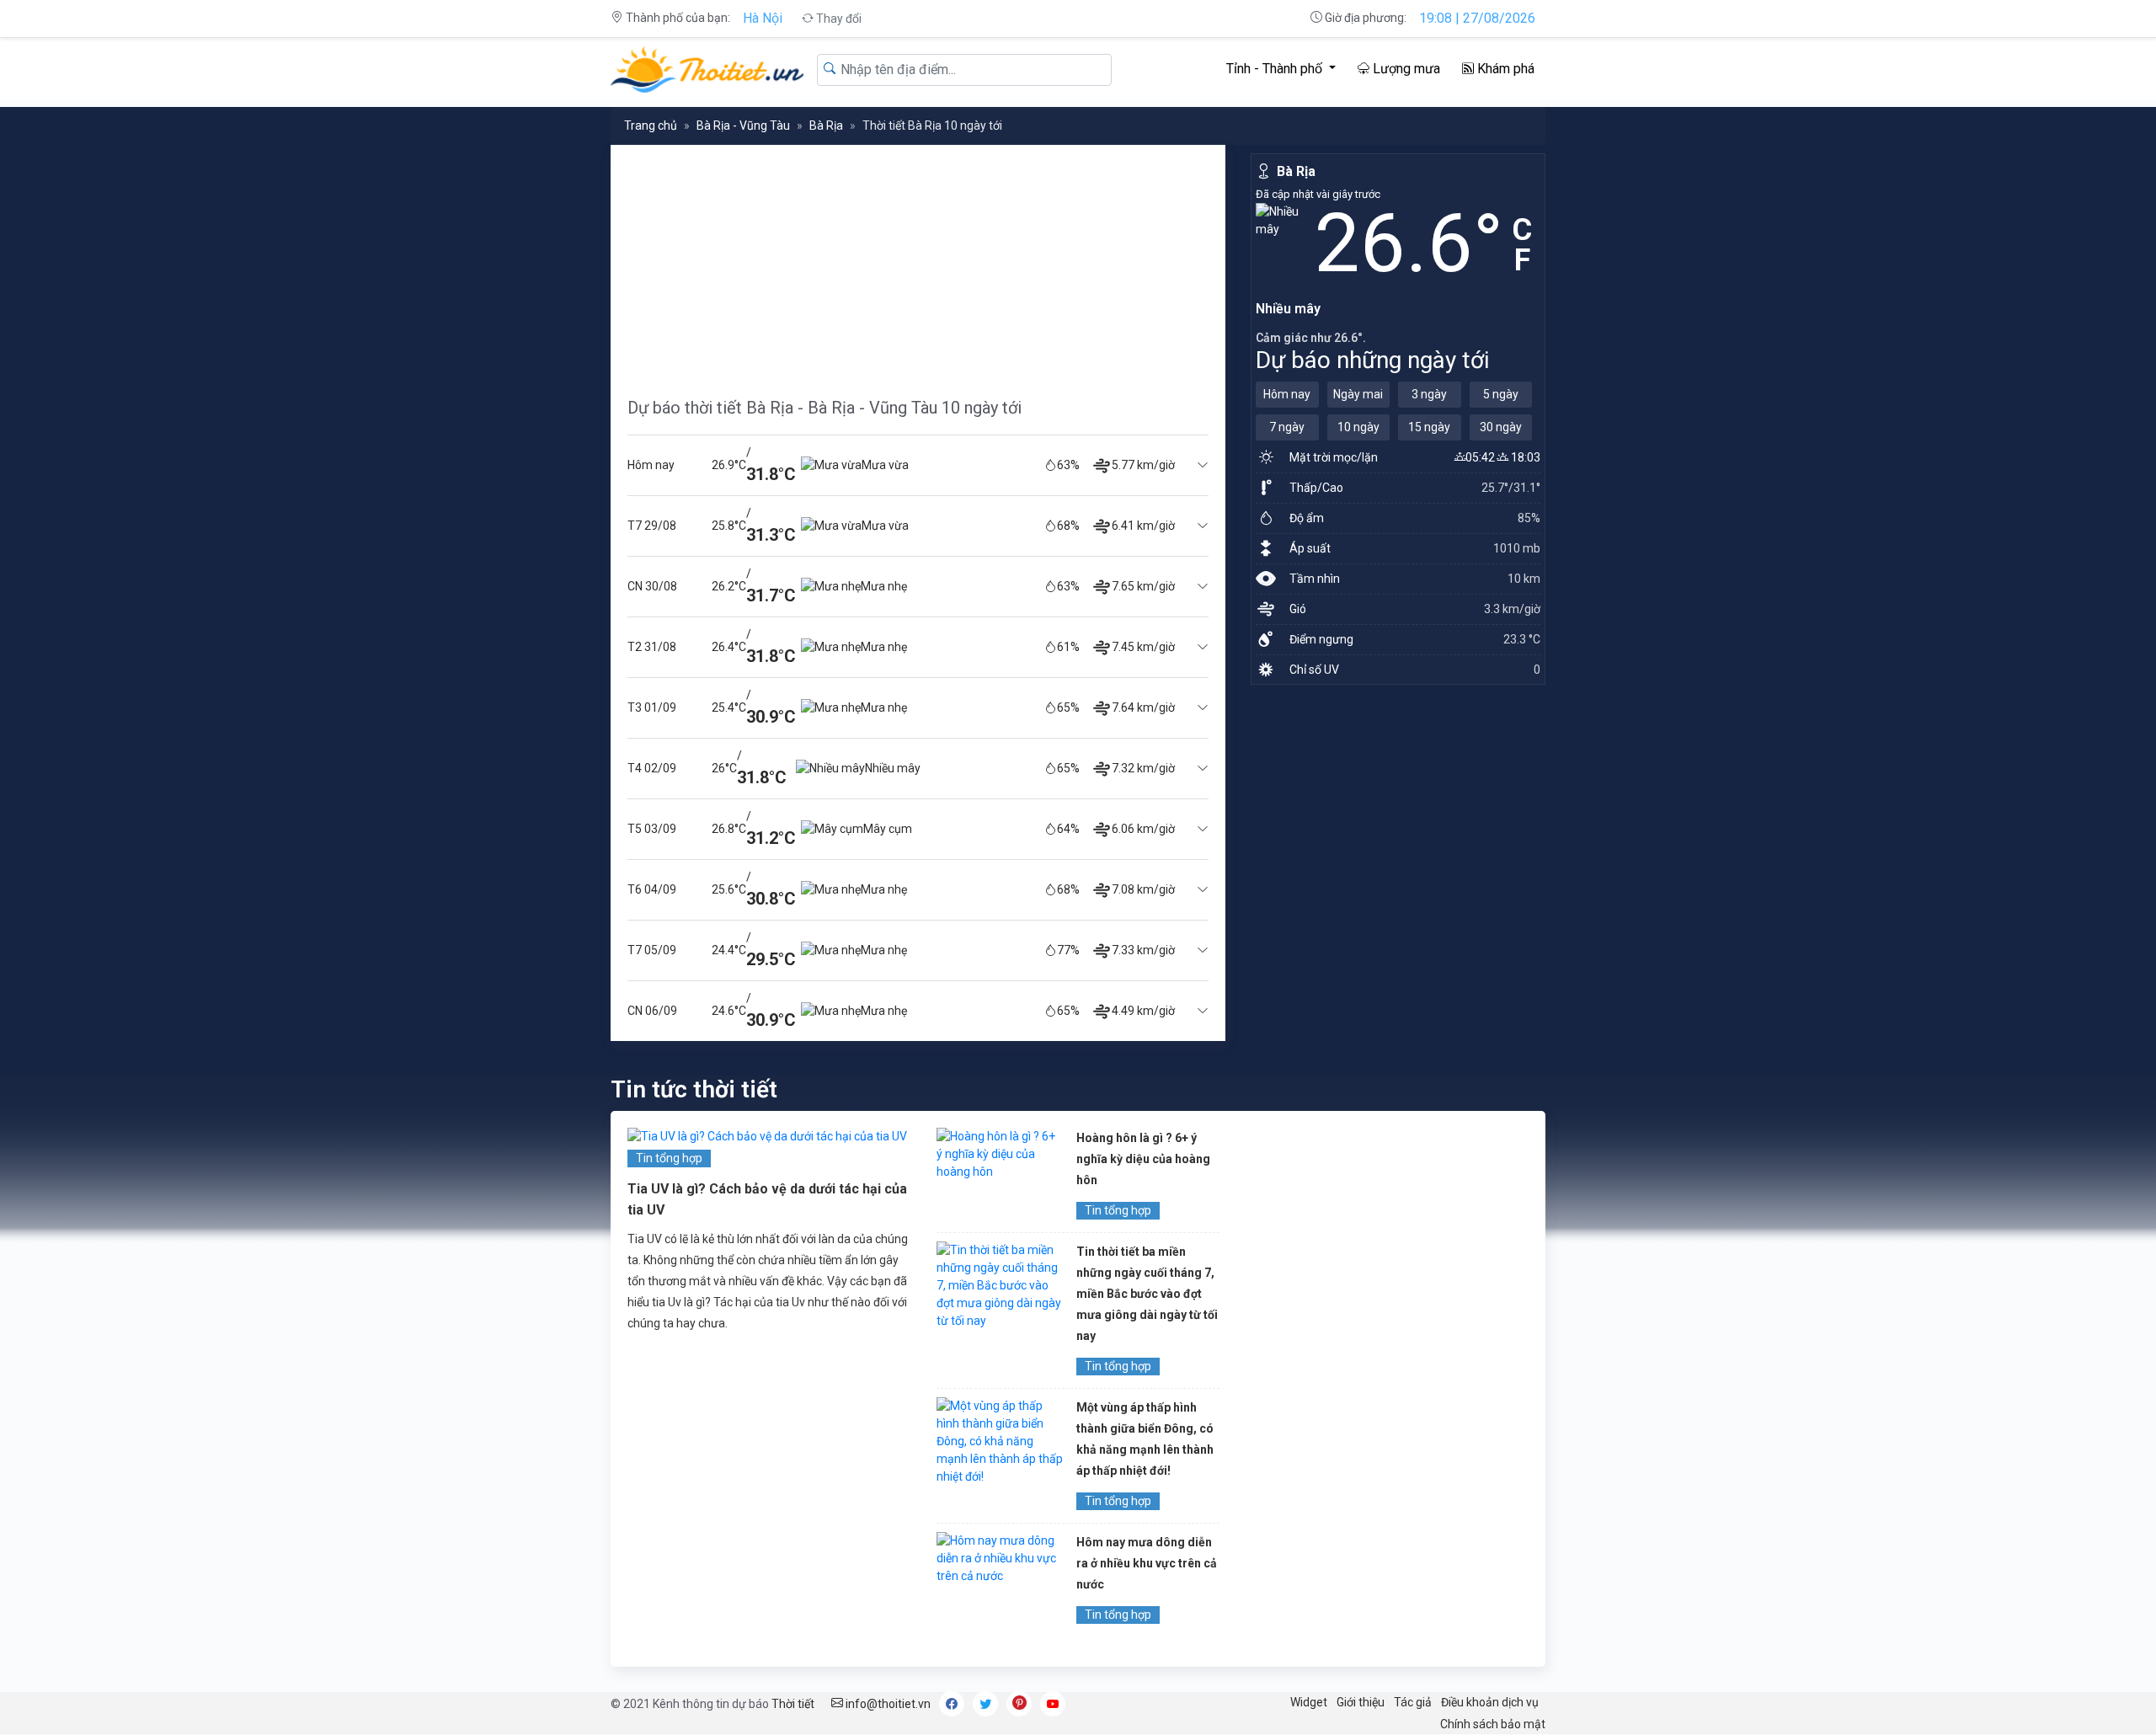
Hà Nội (763, 18)
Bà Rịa (826, 125)
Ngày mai (1358, 394)
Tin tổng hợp (669, 1158)
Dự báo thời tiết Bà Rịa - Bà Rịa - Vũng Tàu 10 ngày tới (825, 408)
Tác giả (1413, 1702)
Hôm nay (1287, 394)
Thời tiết (793, 1704)
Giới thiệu (1361, 1702)
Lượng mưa (1405, 69)
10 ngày (1358, 427)
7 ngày (1287, 427)
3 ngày (1429, 394)
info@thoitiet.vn (887, 1704)
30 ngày (1501, 427)
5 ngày (1501, 394)
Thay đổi (838, 19)
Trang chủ (651, 125)
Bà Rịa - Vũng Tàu (743, 125)
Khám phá (1504, 69)
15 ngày (1429, 427)
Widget (1309, 1702)
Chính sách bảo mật (1493, 1724)
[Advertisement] (918, 263)
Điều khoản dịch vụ (1490, 1702)
